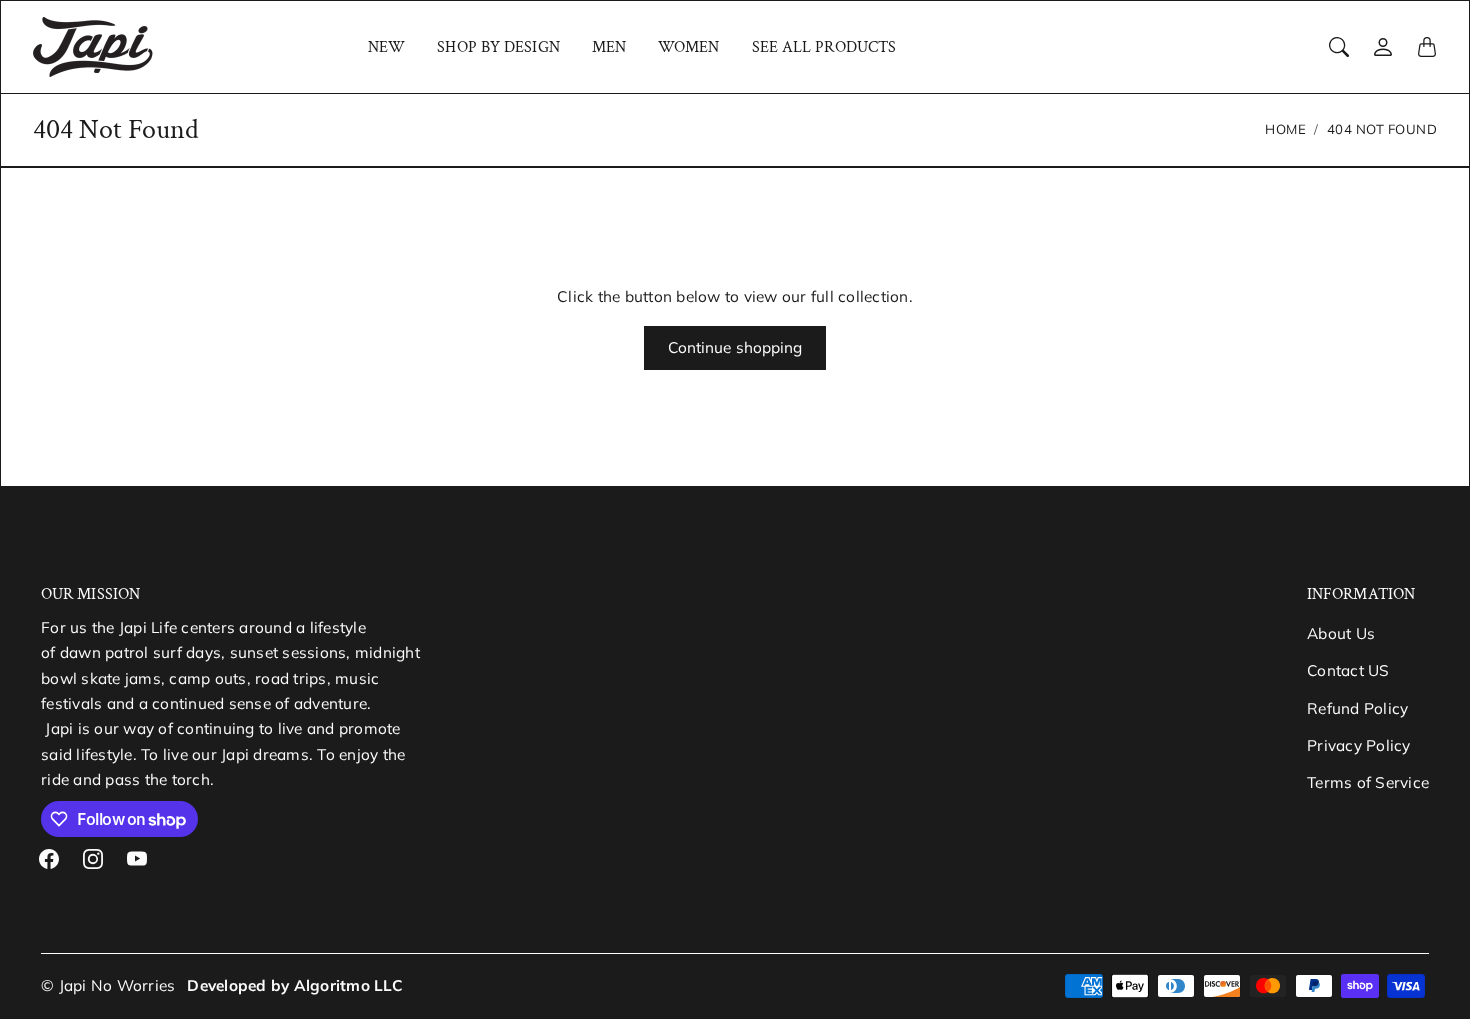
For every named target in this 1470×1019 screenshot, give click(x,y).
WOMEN (689, 47)
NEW (386, 47)
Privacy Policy (1359, 745)
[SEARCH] (1339, 47)
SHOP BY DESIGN (498, 47)
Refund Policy (1357, 708)
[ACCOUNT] (1383, 47)
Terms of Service (1368, 782)
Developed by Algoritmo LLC (295, 985)
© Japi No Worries (108, 985)
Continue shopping (735, 347)
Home (1285, 129)
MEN (609, 47)
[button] (49, 859)
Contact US (1348, 670)
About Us (1341, 633)
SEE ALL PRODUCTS (824, 47)
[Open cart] (1427, 47)
